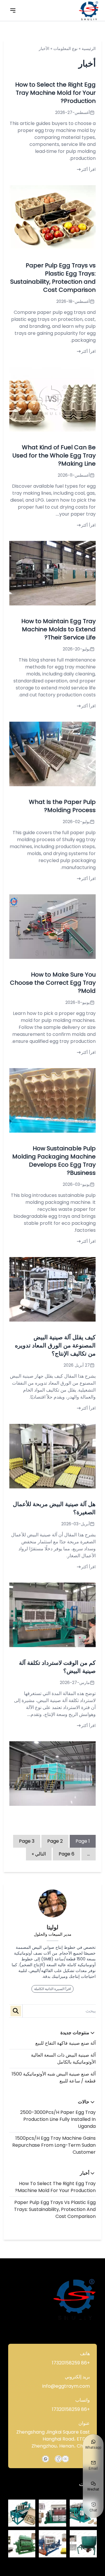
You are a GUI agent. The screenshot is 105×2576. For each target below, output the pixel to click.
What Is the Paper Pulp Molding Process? (62, 806)
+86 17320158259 (71, 2363)
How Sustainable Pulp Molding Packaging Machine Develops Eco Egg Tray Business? (54, 1161)
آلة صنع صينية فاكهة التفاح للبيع (65, 2043)
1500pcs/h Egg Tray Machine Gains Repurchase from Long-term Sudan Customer (54, 2145)
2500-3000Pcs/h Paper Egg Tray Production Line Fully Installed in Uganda (58, 2119)
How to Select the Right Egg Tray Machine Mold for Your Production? (55, 2187)
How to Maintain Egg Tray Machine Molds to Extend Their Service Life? (58, 629)
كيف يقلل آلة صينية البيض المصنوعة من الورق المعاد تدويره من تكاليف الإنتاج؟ (55, 1345)
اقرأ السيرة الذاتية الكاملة (52, 1989)
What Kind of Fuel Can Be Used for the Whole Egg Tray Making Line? (54, 455)
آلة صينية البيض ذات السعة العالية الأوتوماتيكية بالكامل (63, 2059)
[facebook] (58, 2459)
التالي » (39, 1854)
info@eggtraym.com (66, 2386)
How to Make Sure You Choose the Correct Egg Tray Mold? (53, 983)
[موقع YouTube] (65, 2459)
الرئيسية (89, 49)
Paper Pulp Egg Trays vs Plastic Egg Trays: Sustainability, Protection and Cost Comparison (55, 2209)
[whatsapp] (45, 2459)
